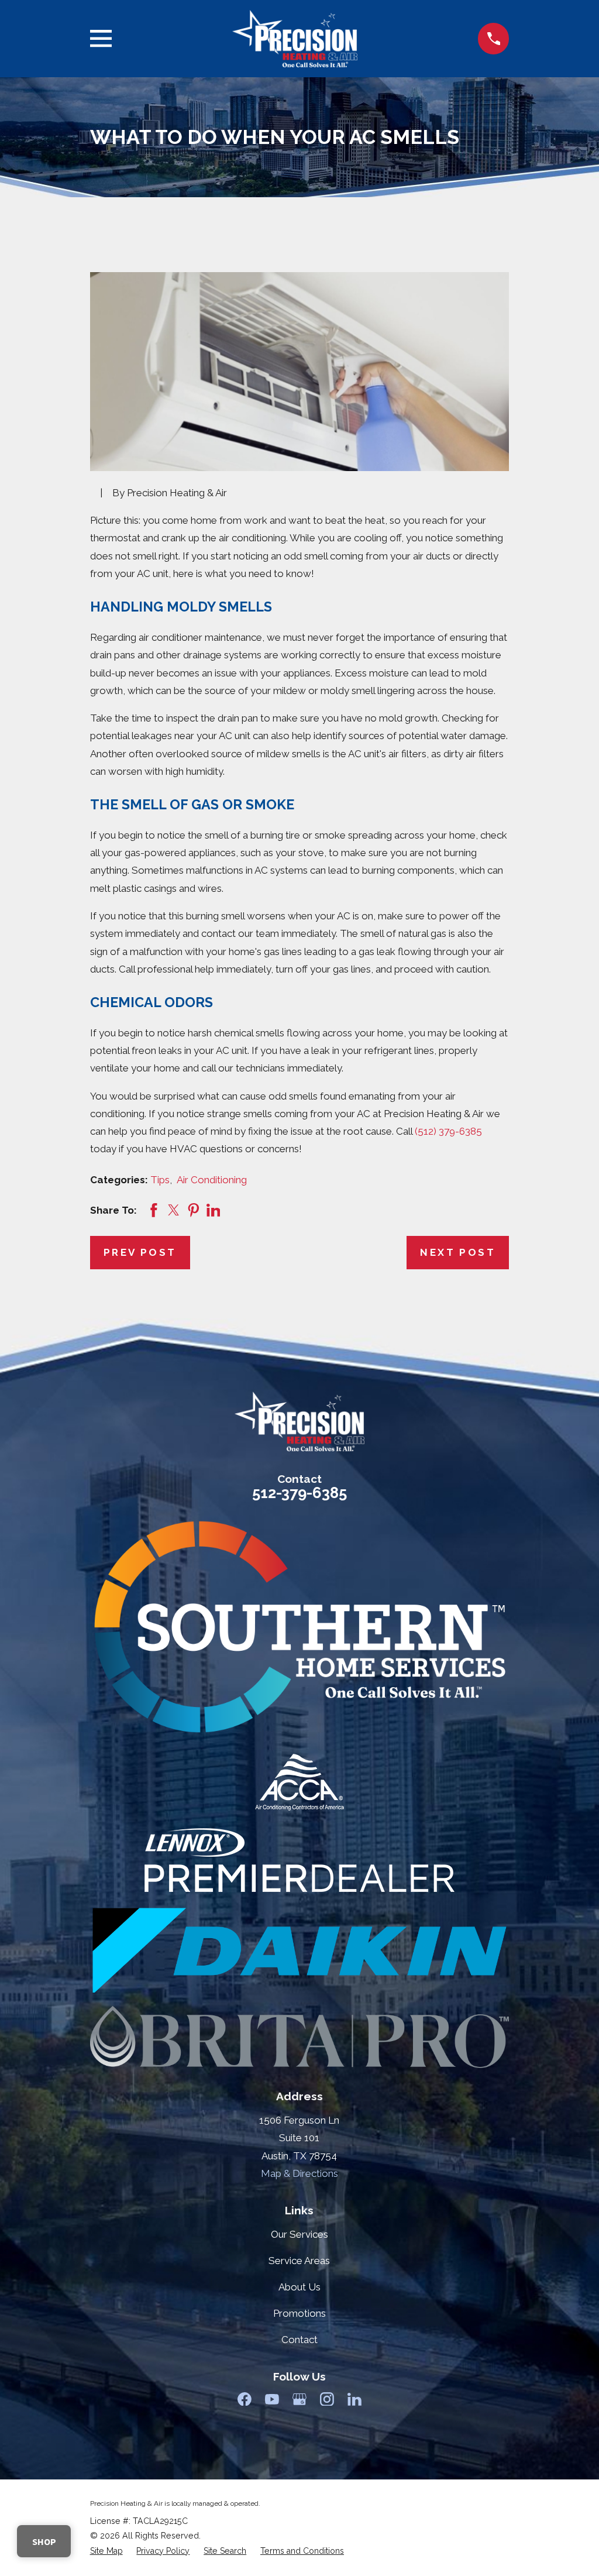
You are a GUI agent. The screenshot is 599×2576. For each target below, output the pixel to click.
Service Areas (299, 2261)
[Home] (295, 39)
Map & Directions (299, 2173)
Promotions (299, 2313)
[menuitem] (106, 2551)
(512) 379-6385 (448, 1131)
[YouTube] (272, 2399)
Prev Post (140, 1252)
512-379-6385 (299, 1493)
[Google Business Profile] (299, 2399)
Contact (299, 2340)
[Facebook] (245, 2399)
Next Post (458, 1252)
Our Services (299, 2234)
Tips (160, 1180)
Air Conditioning (212, 1180)
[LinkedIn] (354, 2399)
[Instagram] (327, 2399)
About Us (299, 2287)
